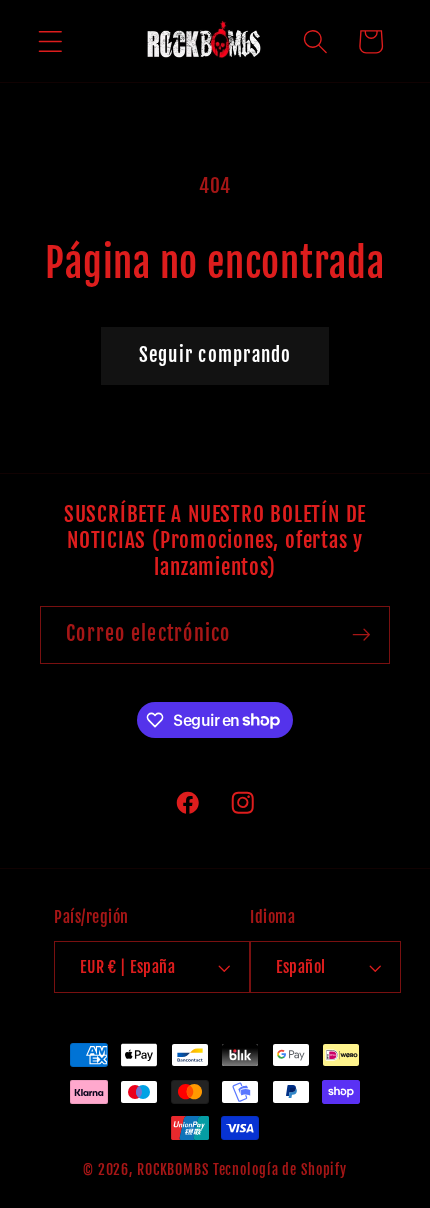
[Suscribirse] (361, 635)
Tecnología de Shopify (280, 1169)
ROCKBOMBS (173, 1169)
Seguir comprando (215, 355)
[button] (50, 41)
